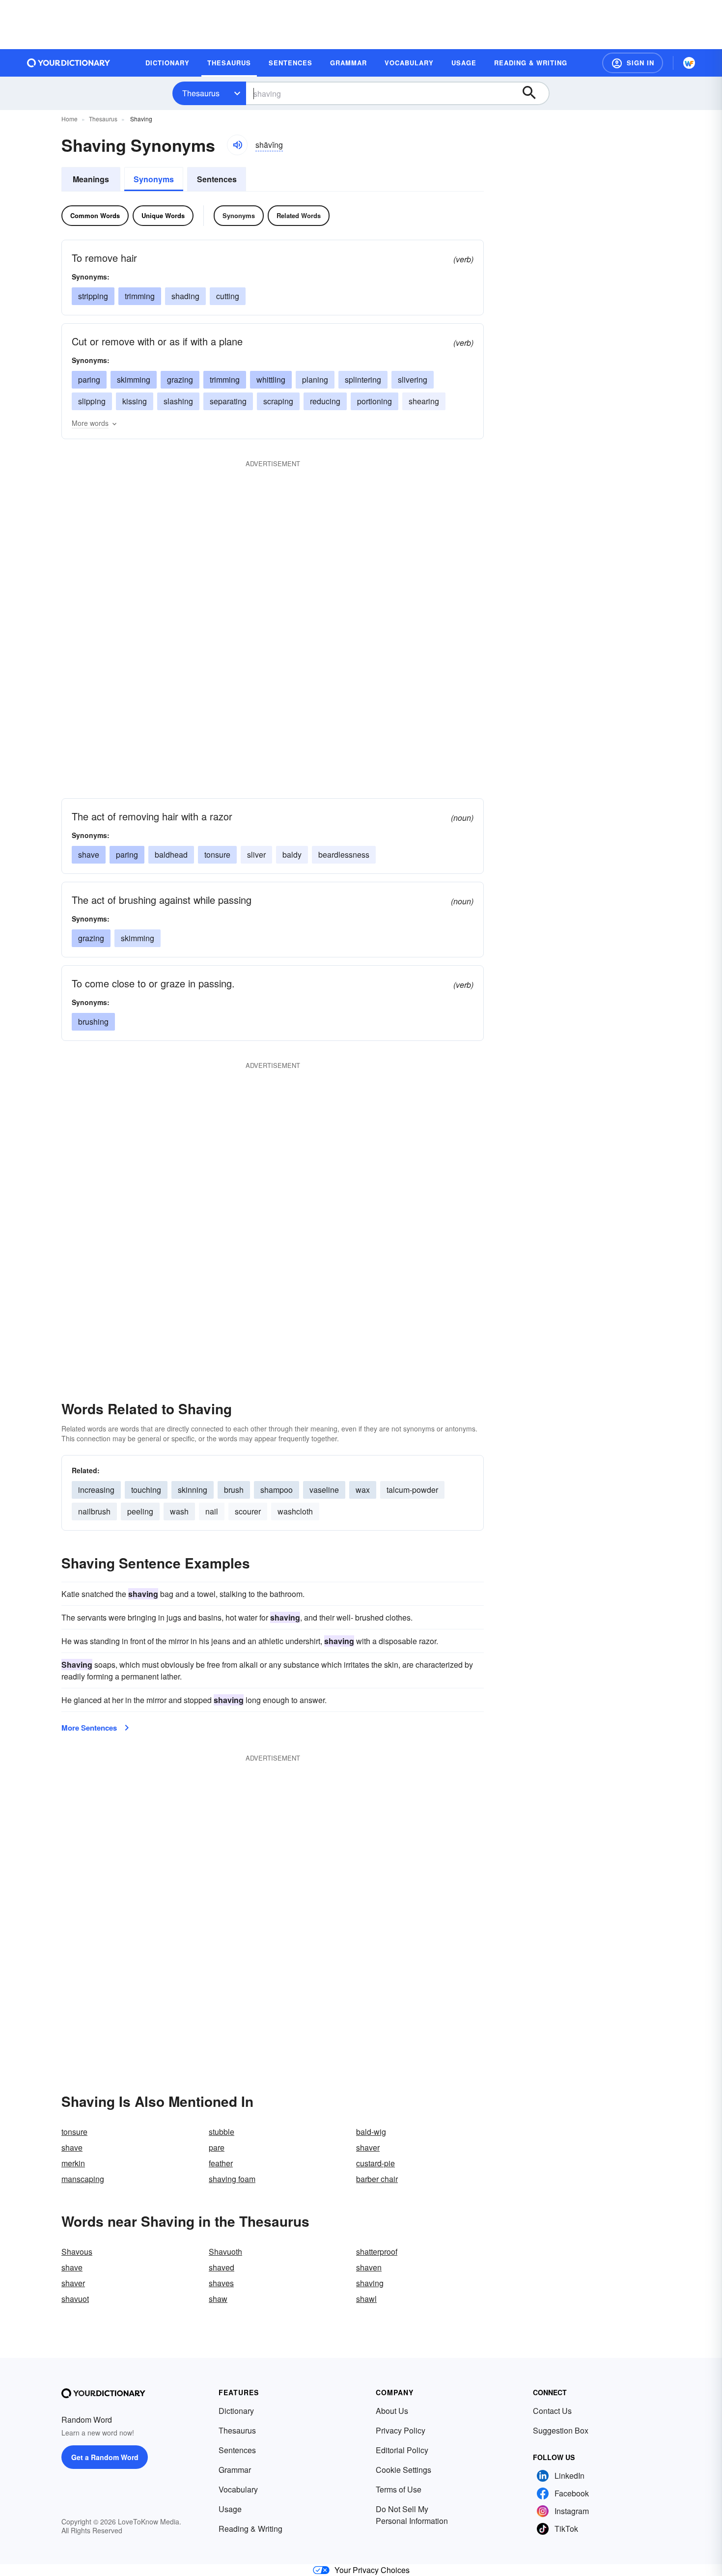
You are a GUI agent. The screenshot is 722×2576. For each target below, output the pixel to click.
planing (315, 379)
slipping (92, 401)
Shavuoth (225, 2252)
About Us (392, 2411)
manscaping (83, 2179)
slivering (413, 379)
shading (185, 296)
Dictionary (236, 2411)
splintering (363, 379)
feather (221, 2163)
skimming (134, 379)
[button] (633, 63)
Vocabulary (238, 2489)
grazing (180, 379)
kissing (135, 401)
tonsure (74, 2132)
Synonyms (154, 179)
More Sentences (89, 1728)
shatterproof (377, 2252)
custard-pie (375, 2163)
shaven (369, 2267)
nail (212, 1511)
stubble (222, 2132)
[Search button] (534, 93)
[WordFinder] (689, 63)
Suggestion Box (561, 2430)
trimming (140, 296)
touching (146, 1490)
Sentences (217, 179)
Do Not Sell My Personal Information (412, 2515)
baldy (292, 854)
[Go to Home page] (69, 63)
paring (89, 379)
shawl (366, 2299)
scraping (278, 401)
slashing (178, 401)
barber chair (377, 2179)
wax (363, 1490)
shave (89, 854)
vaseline (324, 1490)
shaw (218, 2299)
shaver (368, 2147)
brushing (93, 1022)
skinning (193, 1490)
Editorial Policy (402, 2450)
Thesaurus (201, 93)
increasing (96, 1490)
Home (69, 119)
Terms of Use (399, 2489)
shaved (222, 2267)
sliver (256, 854)
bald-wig (371, 2132)
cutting (228, 296)
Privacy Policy (401, 2430)
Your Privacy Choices (372, 2570)
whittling (271, 379)
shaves (221, 2283)
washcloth (295, 1511)
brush (234, 1490)
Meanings (91, 179)
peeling (140, 1511)
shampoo (277, 1490)
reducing (325, 401)
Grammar (235, 2470)
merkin (73, 2163)
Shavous (77, 2252)
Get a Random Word (105, 2457)
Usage (230, 2509)
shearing (424, 401)
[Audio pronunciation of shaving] (237, 145)
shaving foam (232, 2179)
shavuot (75, 2299)
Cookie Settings (403, 2470)
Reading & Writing (250, 2529)
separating (228, 401)
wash (179, 1511)
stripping (93, 296)
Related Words (299, 215)
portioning (375, 401)
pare (217, 2147)
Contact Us (552, 2411)
